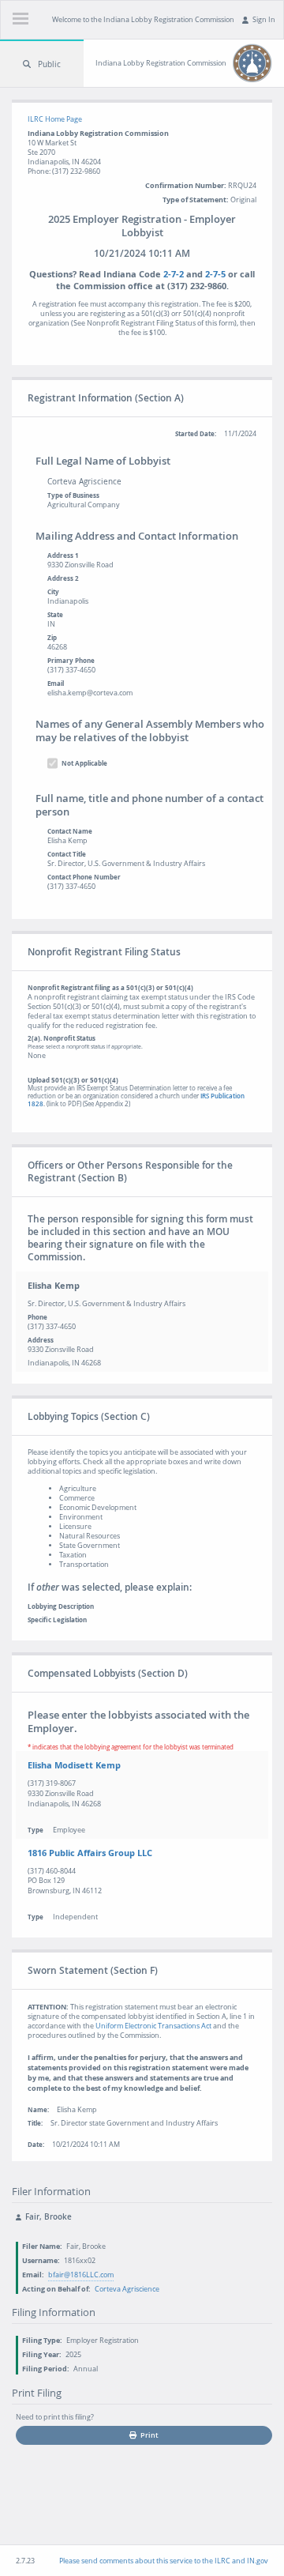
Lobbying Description (61, 1606)
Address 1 (63, 555)
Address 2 (63, 578)
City (53, 592)
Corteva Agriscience (127, 2289)
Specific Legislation (57, 1620)
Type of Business (73, 495)
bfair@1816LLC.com (81, 2275)
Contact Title (67, 854)
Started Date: (196, 434)
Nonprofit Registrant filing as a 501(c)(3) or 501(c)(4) (110, 988)
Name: (38, 2110)
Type (35, 1830)
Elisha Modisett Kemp (74, 1765)
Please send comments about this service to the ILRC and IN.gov (164, 2561)
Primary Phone (71, 661)
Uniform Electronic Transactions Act (153, 2026)
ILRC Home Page (55, 119)
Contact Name (70, 831)
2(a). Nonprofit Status (85, 1042)
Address (41, 1340)
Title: (35, 2123)
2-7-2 (174, 274)
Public (49, 64)
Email (56, 684)
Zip (52, 638)
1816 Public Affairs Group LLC (90, 1853)
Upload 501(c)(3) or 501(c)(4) (136, 1092)
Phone (37, 1317)
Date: (36, 2145)
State (55, 615)
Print (149, 2435)
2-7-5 (215, 274)
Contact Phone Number (84, 877)
